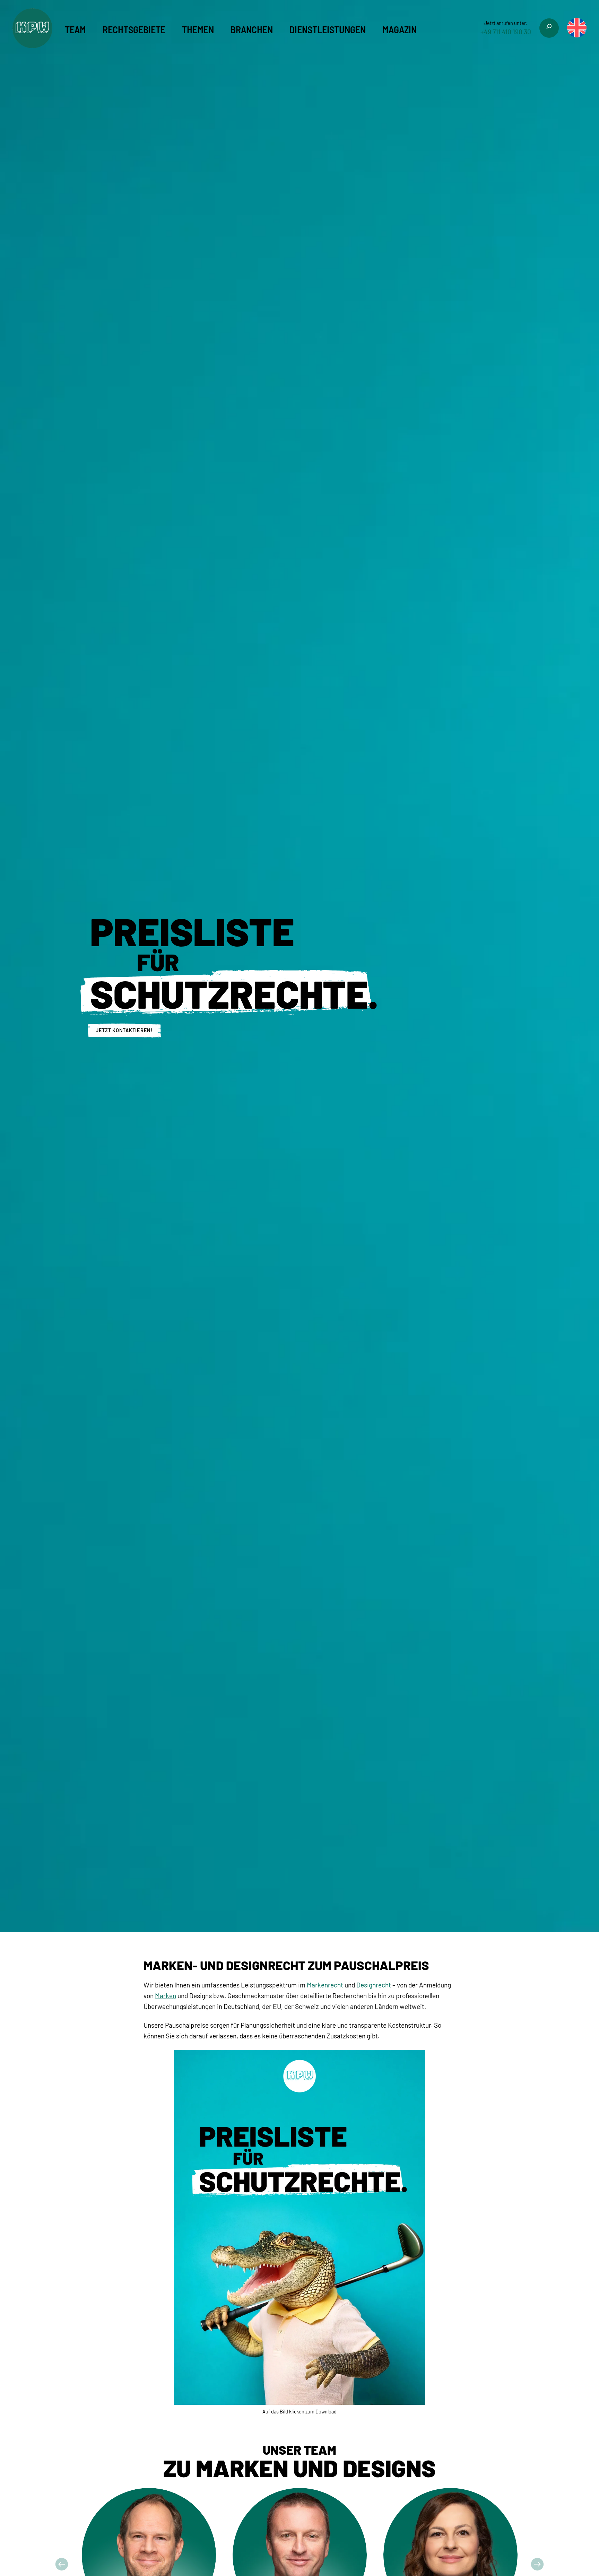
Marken (166, 1996)
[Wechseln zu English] (577, 28)
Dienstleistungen (328, 29)
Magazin (400, 29)
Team (75, 29)
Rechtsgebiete (134, 29)
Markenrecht (325, 1985)
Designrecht (374, 1985)
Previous (62, 2564)
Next (537, 2564)
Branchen (252, 29)
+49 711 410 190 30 (506, 32)
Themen (198, 29)
